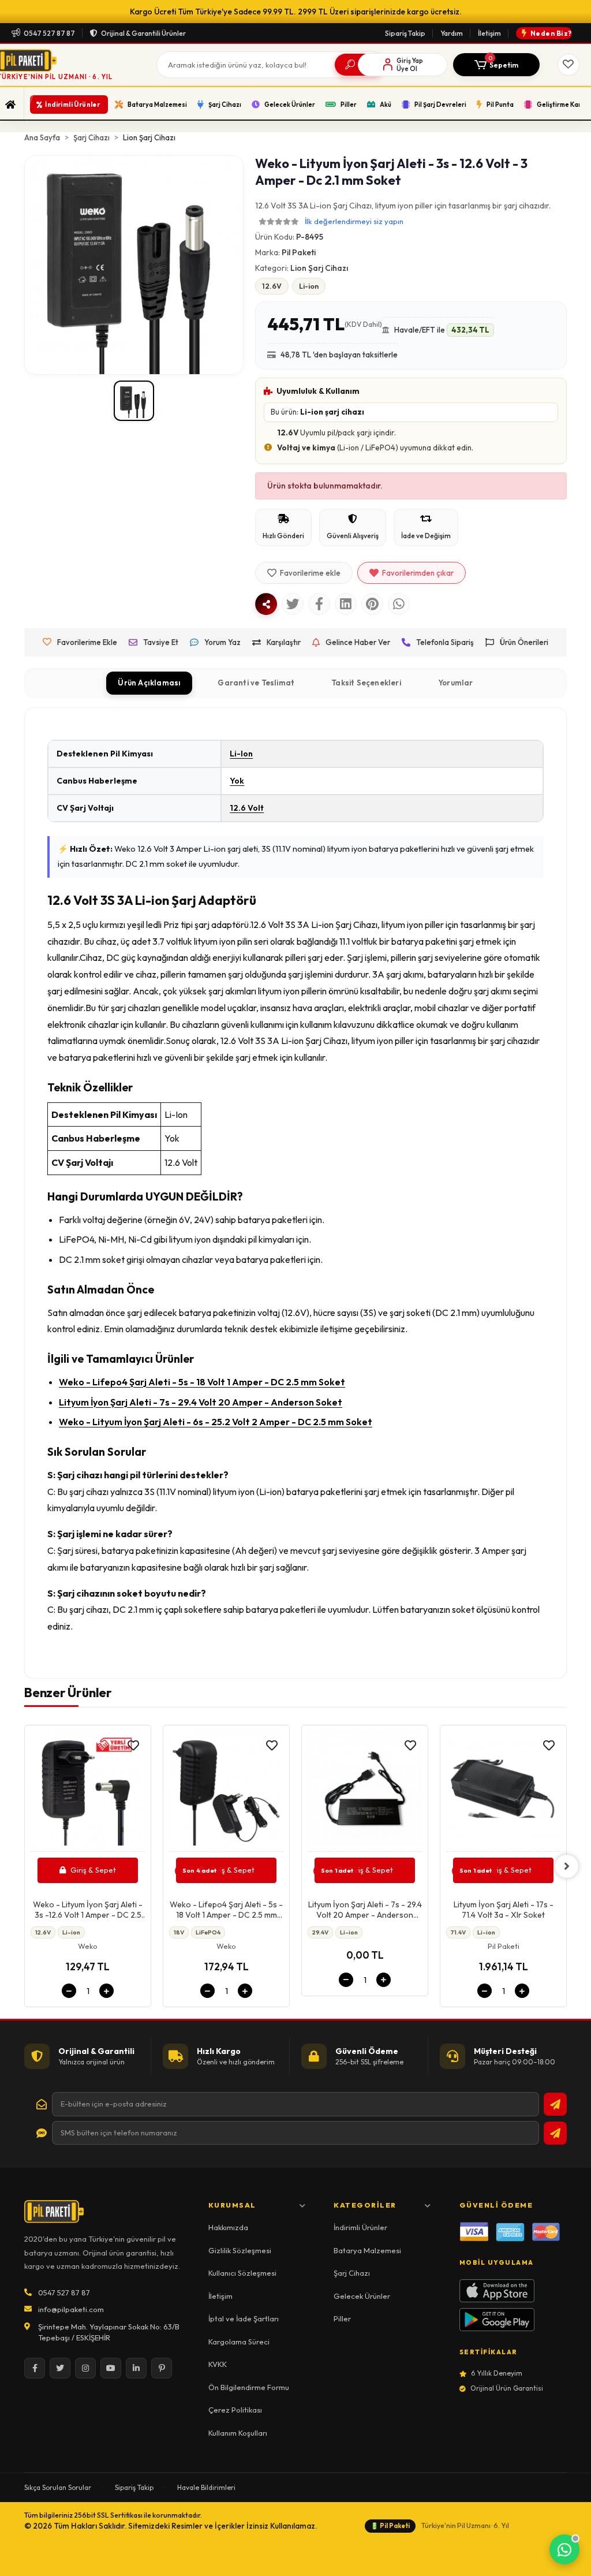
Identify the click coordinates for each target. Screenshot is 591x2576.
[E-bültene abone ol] (555, 2104)
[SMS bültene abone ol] (555, 2133)
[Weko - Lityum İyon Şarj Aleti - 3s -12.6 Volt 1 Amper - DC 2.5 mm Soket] (88, 1792)
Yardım (452, 33)
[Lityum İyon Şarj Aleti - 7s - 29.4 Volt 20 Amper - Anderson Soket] (365, 1792)
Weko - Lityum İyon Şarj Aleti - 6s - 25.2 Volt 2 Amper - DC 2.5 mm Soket (216, 1422)
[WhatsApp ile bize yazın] (564, 2549)
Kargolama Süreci (239, 2342)
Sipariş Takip (405, 33)
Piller (342, 2318)
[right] (567, 1866)
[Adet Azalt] (69, 1991)
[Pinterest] (162, 2368)
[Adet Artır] (106, 1991)
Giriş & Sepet (93, 1870)
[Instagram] (85, 2368)
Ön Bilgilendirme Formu (249, 2387)
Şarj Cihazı (352, 2273)
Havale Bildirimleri (206, 2487)
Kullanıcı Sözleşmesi (242, 2273)
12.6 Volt (247, 808)
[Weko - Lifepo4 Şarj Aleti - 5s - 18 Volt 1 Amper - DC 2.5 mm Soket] (226, 1792)
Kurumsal (232, 2205)
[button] (496, 65)
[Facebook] (35, 2368)
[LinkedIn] (136, 2368)
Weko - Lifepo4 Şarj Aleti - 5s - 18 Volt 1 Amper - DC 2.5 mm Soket (202, 1382)
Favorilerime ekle (310, 573)
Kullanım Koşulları (238, 2433)
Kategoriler (365, 2205)
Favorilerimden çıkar (418, 573)
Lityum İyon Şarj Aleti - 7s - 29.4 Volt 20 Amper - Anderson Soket (201, 1402)
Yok (237, 781)
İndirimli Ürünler (360, 2227)
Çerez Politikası (235, 2410)
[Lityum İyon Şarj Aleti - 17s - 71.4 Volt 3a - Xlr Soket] (503, 1792)
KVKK (218, 2364)
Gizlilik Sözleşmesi (240, 2250)
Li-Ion (241, 754)
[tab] (149, 683)
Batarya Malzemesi (367, 2250)
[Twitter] (60, 2368)
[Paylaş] (266, 604)
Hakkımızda (228, 2227)
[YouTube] (111, 2368)
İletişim (489, 33)
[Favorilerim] (568, 65)
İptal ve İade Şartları (244, 2318)
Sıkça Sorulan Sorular (58, 2487)
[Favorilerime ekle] (133, 1746)
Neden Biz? (551, 33)
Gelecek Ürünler (362, 2296)
